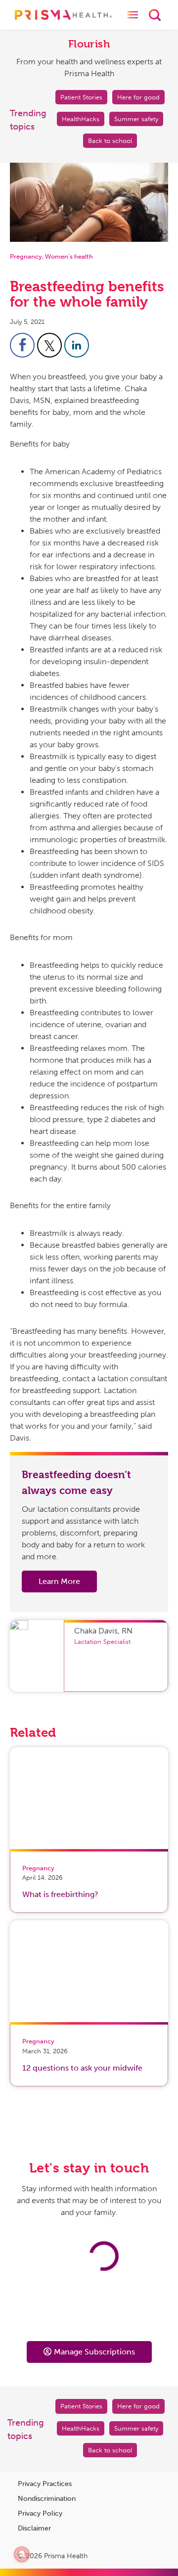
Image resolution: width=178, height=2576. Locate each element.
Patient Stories (81, 97)
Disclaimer (34, 2528)
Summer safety (136, 119)
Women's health (69, 256)
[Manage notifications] (22, 2554)
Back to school (110, 141)
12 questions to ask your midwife (82, 2068)
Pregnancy (26, 256)
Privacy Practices (45, 2484)
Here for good (138, 97)
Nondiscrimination (47, 2499)
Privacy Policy (40, 2513)
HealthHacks (81, 119)
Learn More (59, 1581)
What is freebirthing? (60, 1894)
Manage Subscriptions (94, 2352)
